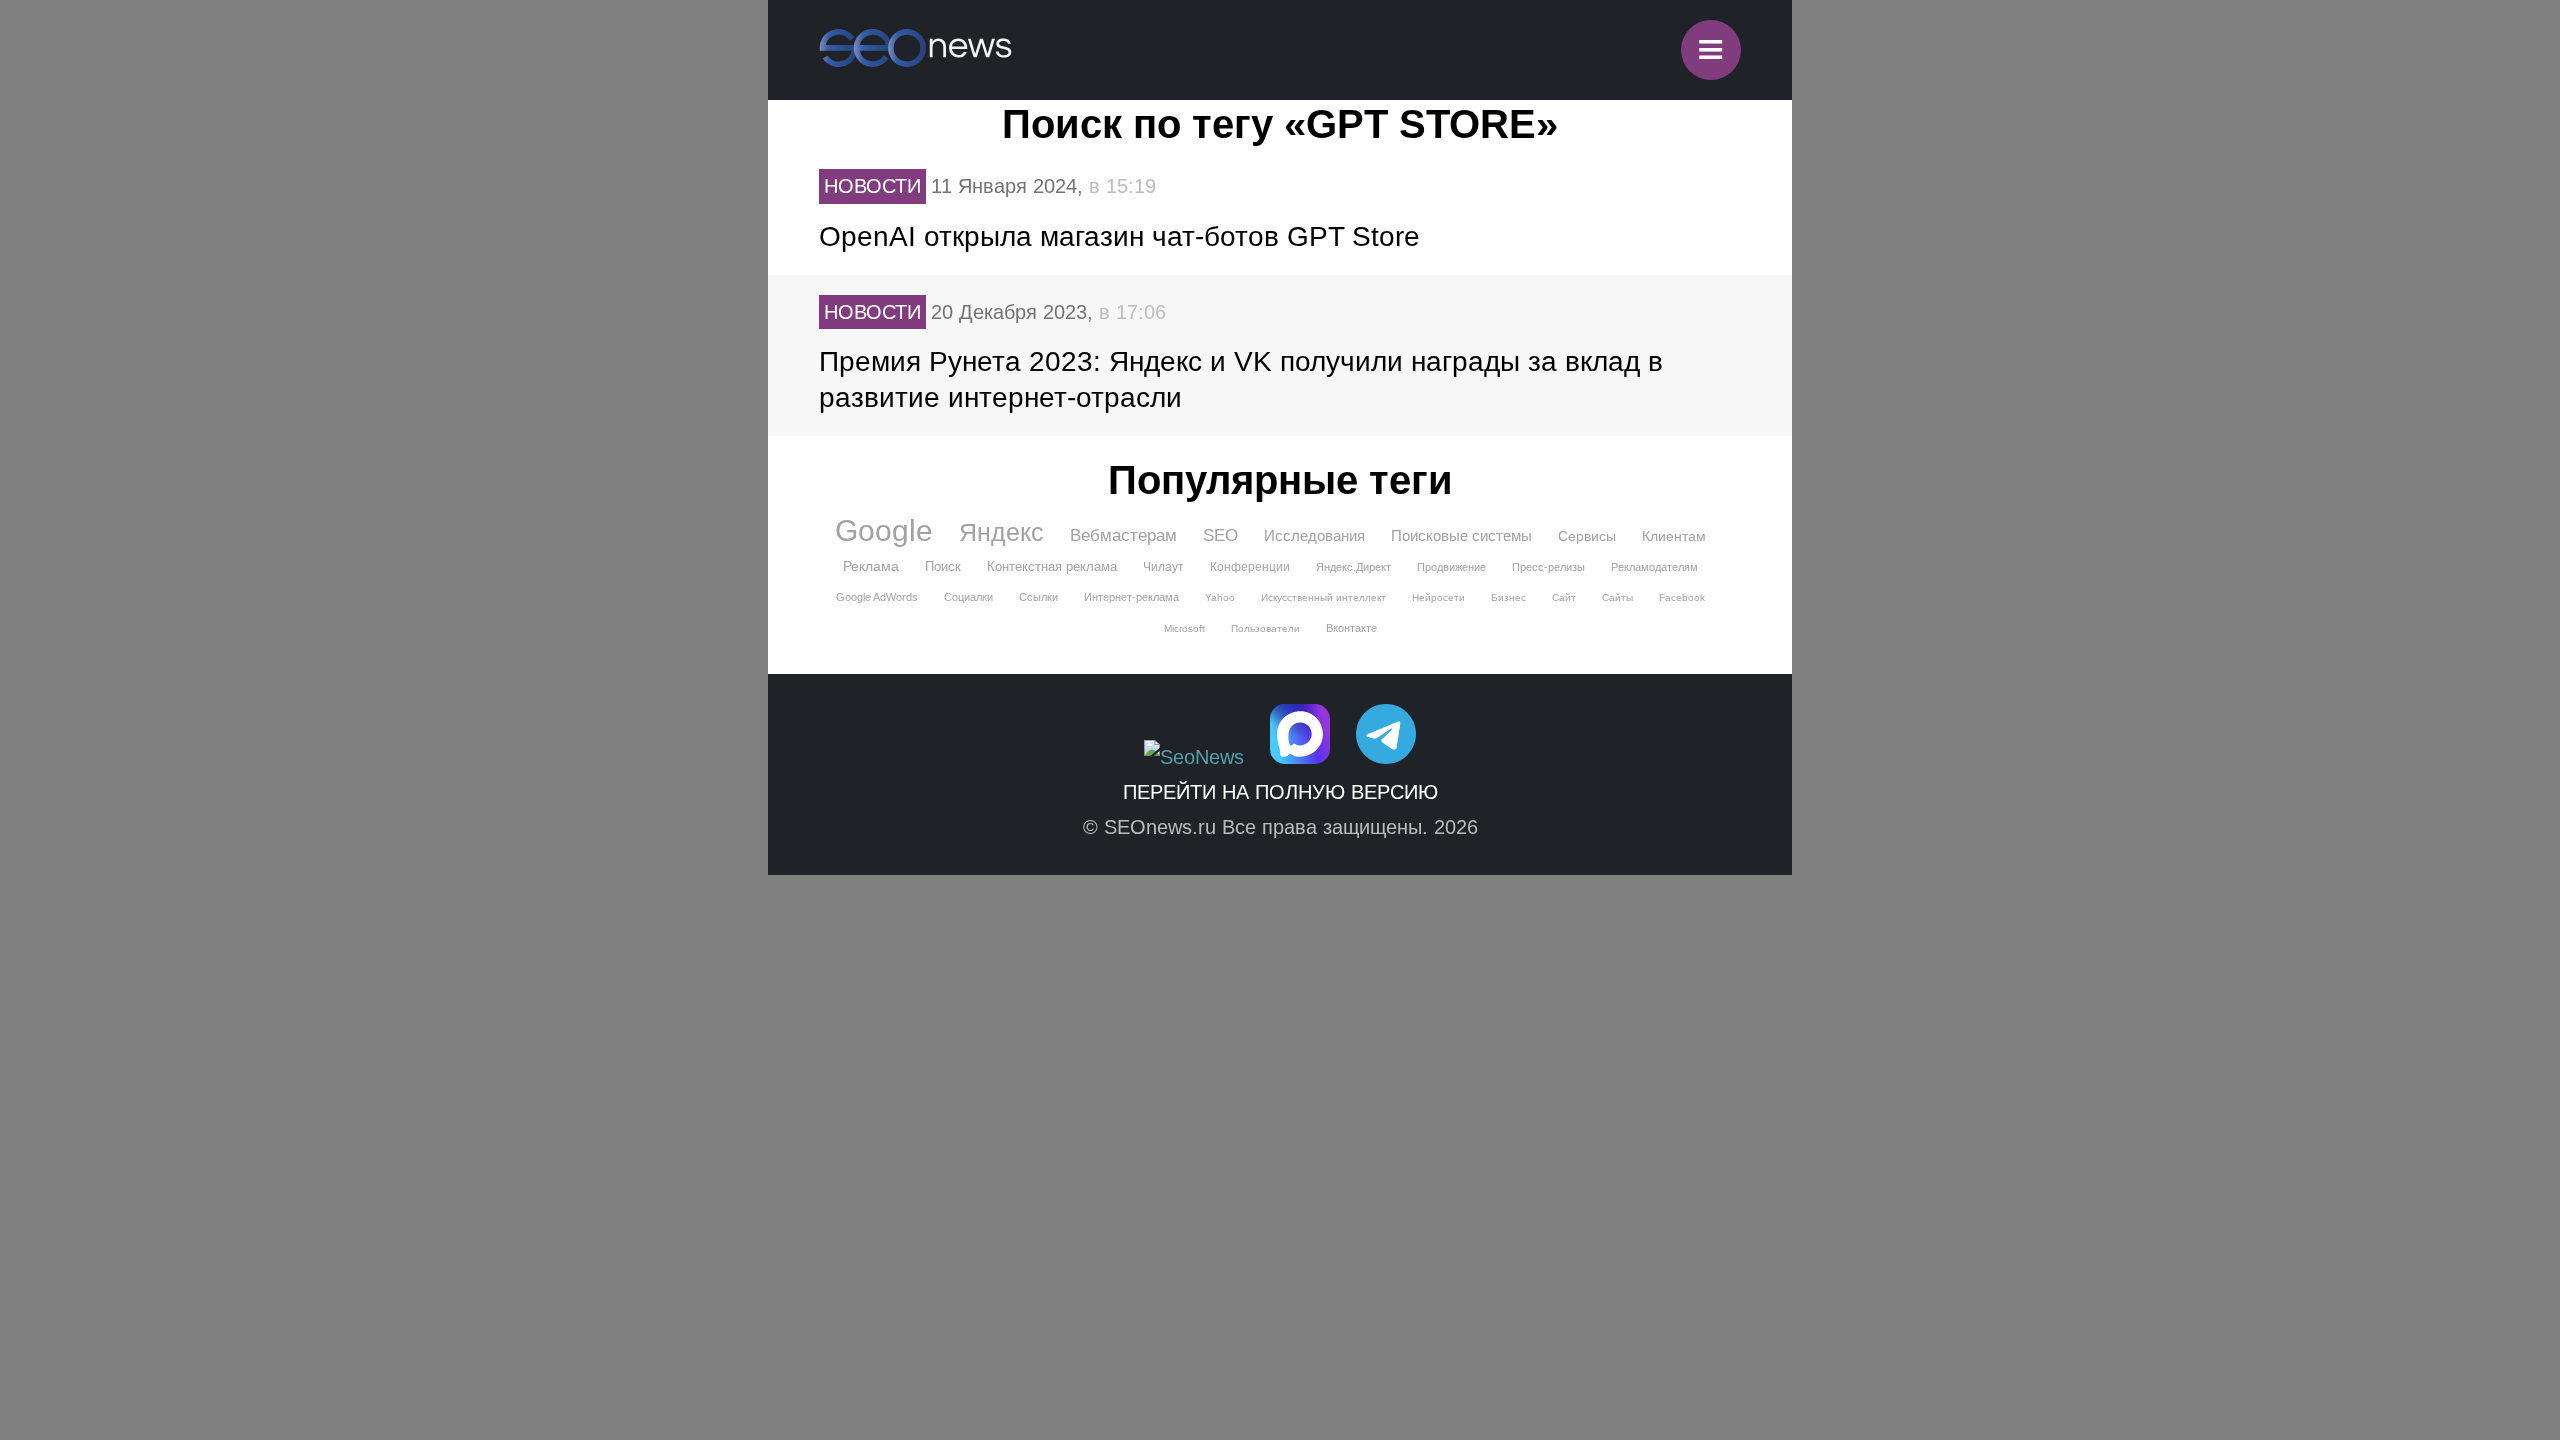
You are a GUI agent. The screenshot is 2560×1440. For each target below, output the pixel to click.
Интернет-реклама (1131, 597)
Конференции (1250, 567)
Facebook (1682, 597)
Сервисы (1587, 536)
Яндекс (1001, 532)
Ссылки (1038, 597)
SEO (1220, 535)
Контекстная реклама (1052, 566)
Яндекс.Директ (1353, 567)
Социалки (968, 597)
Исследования (1314, 535)
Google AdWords (877, 597)
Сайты (1617, 597)
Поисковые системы (1461, 535)
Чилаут (1163, 567)
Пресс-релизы (1548, 567)
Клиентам (1674, 536)
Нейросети (1438, 597)
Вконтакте (1351, 628)
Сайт (1564, 597)
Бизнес (1508, 597)
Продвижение (1451, 567)
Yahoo (1220, 597)
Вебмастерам (1123, 535)
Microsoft (1184, 628)
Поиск (943, 566)
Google (884, 531)
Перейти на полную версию (1280, 792)
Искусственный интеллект (1323, 597)
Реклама (871, 566)
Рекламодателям (1654, 567)
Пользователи (1265, 628)
